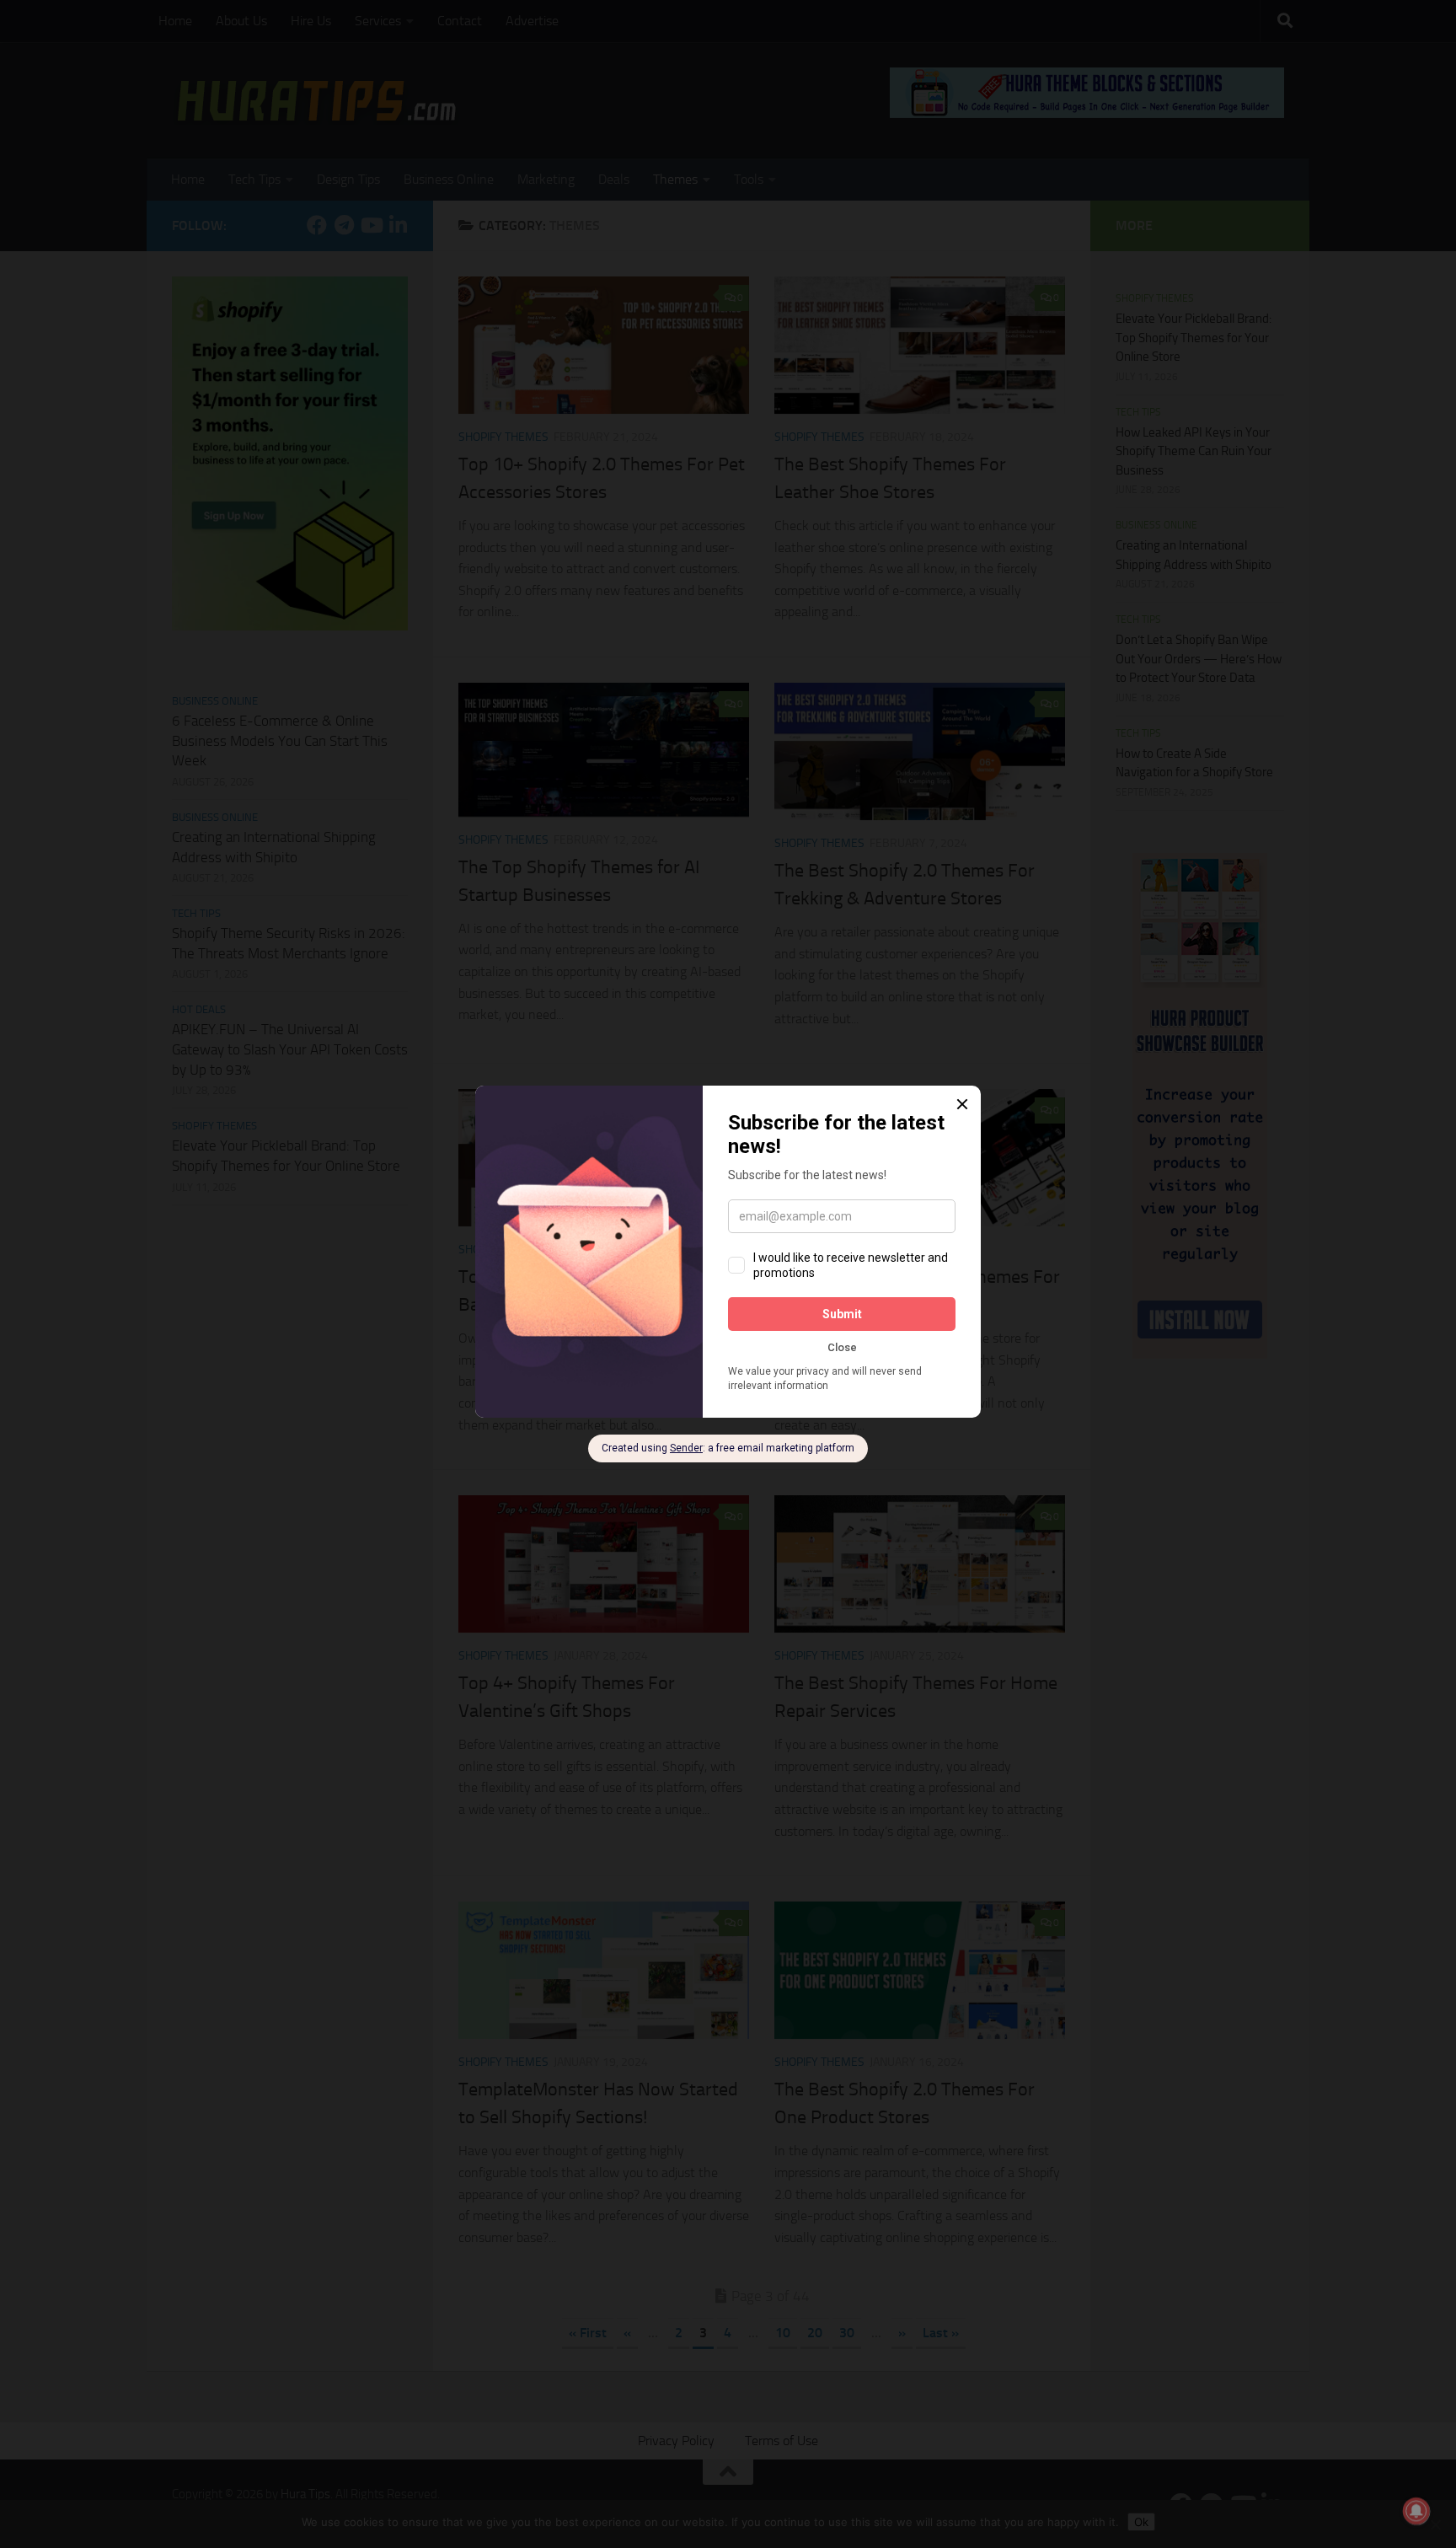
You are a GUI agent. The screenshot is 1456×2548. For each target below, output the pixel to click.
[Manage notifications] (1416, 2511)
